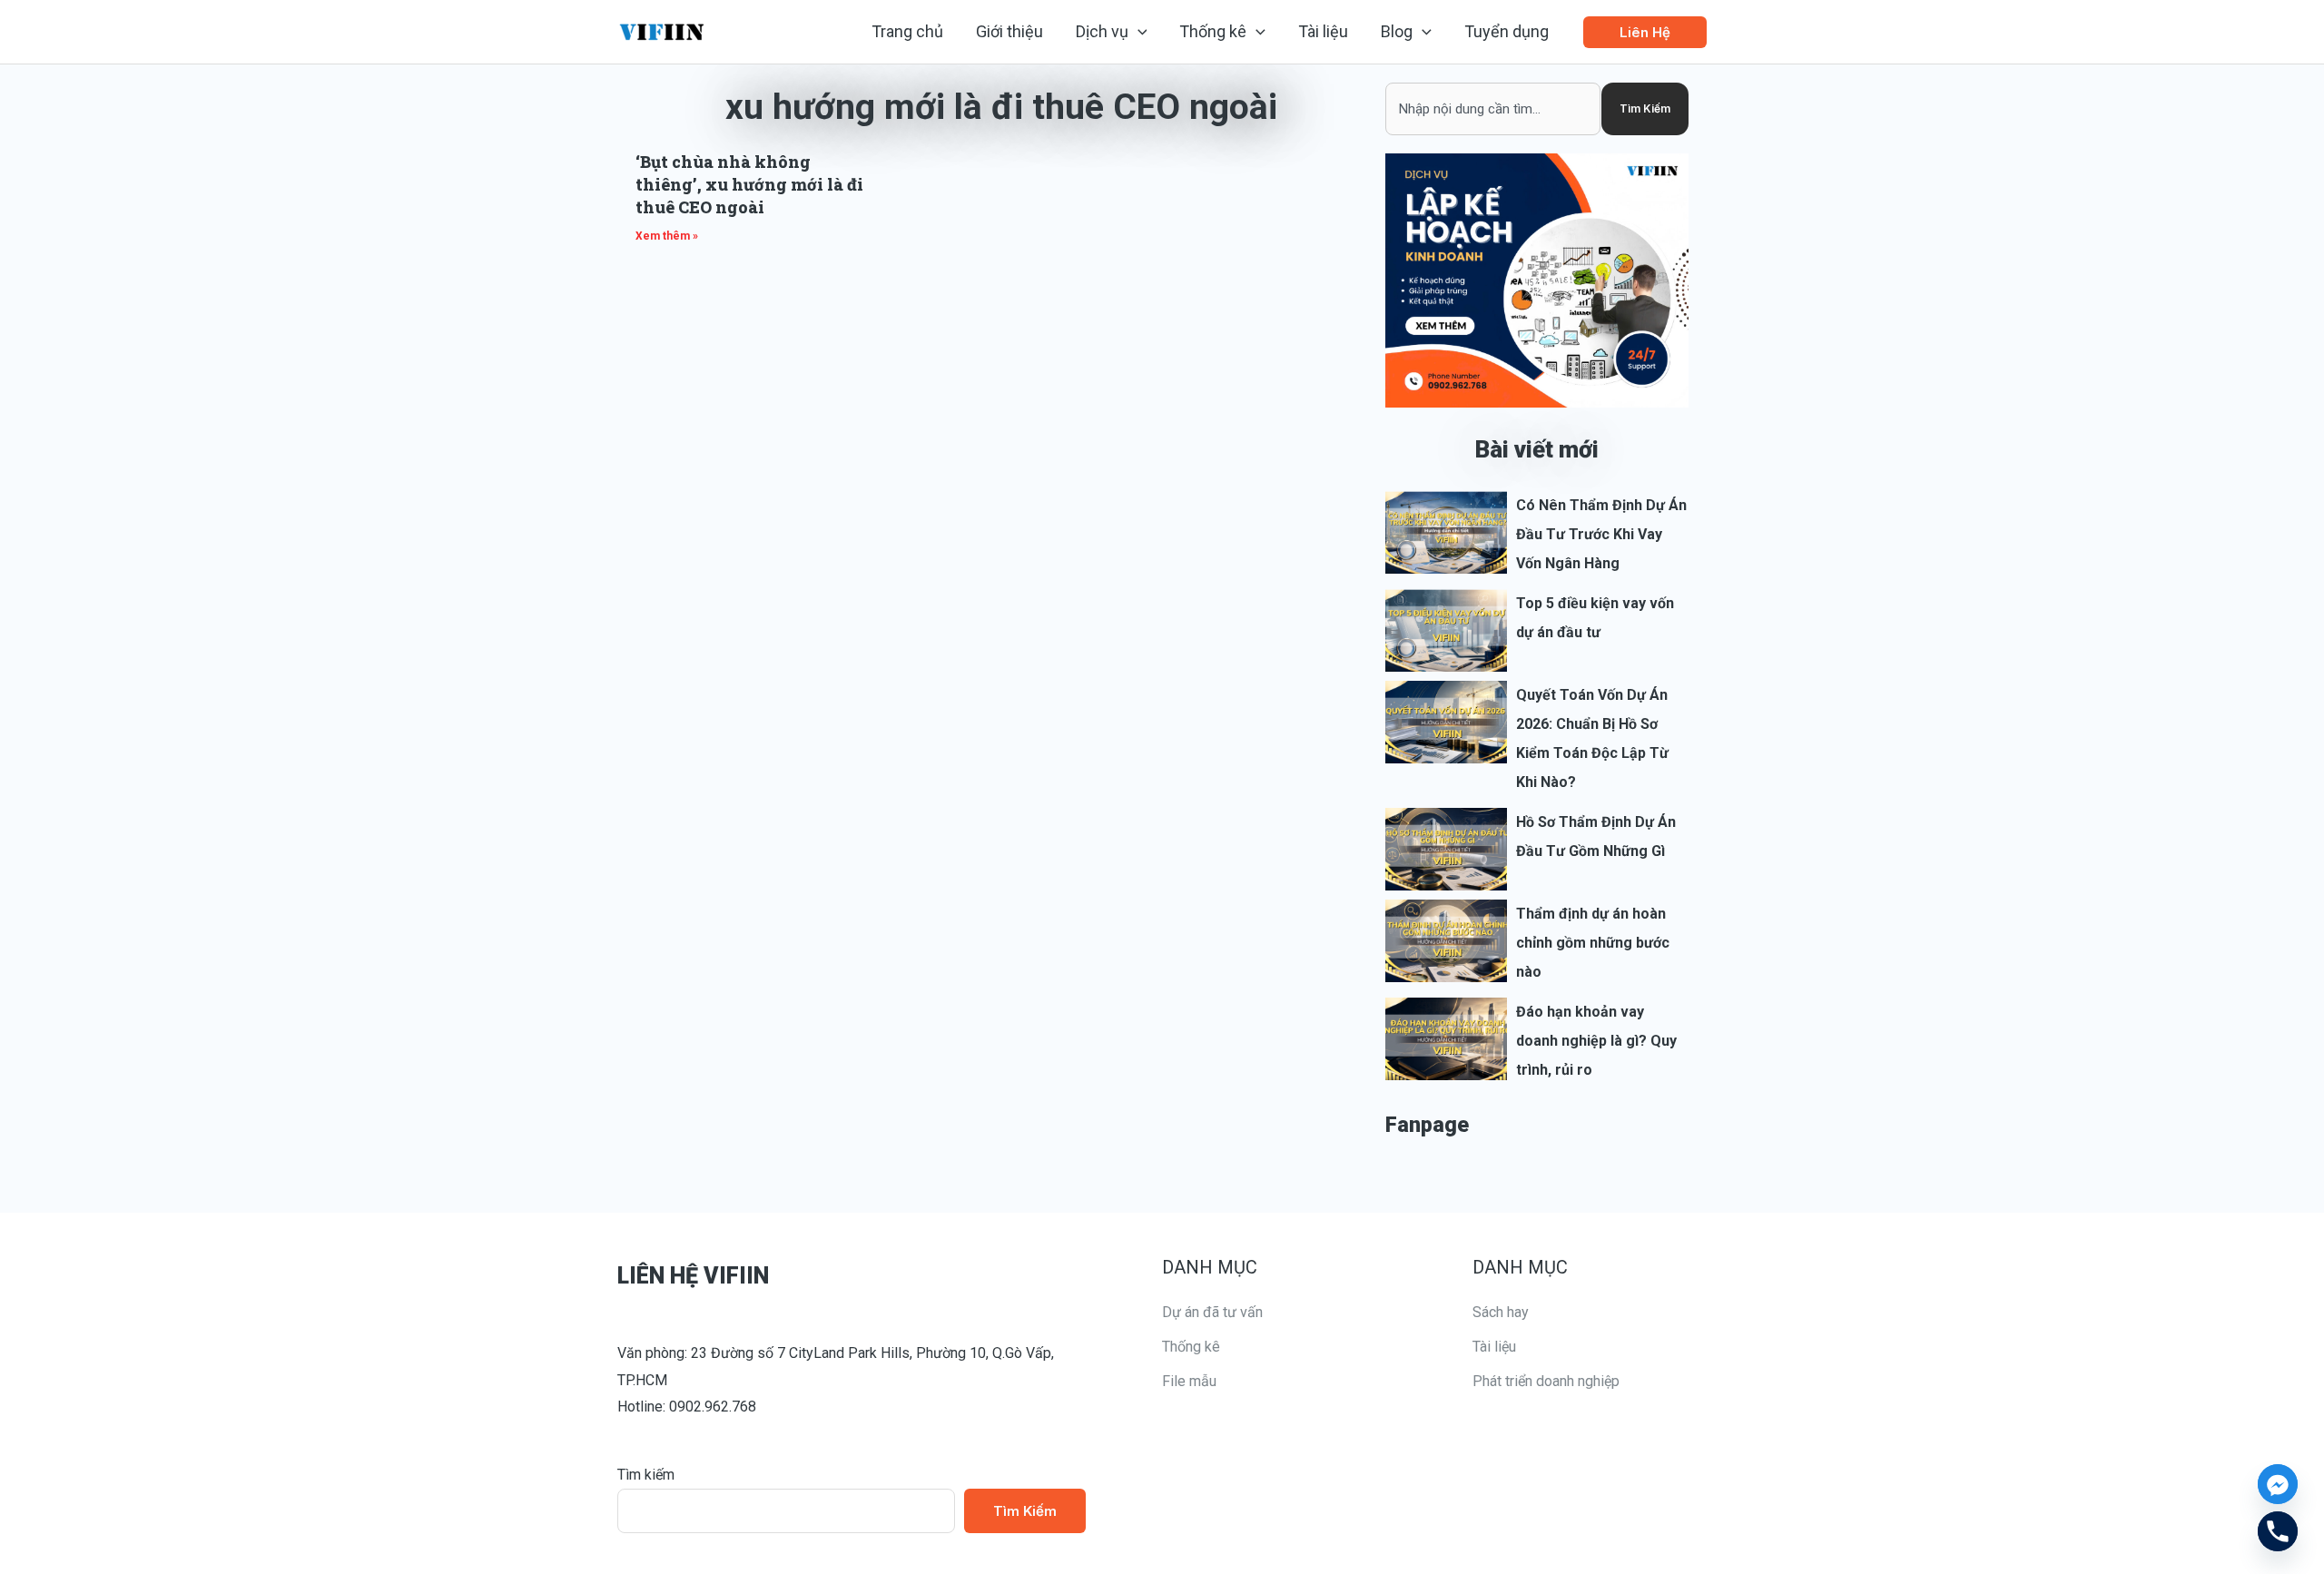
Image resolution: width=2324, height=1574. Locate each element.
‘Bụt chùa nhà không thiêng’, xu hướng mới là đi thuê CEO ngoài (749, 184)
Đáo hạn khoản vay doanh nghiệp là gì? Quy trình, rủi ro (1596, 1041)
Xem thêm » (667, 236)
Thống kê (1191, 1347)
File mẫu (1189, 1381)
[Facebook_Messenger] (2278, 1484)
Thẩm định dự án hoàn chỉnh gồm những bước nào (1593, 943)
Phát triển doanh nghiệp (1546, 1381)
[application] (1138, 32)
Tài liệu (1494, 1347)
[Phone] (2278, 1531)
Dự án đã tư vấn (1212, 1312)
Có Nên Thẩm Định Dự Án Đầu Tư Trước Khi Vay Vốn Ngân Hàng (1601, 534)
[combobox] (1493, 109)
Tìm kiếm (646, 1475)
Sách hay (1501, 1312)
